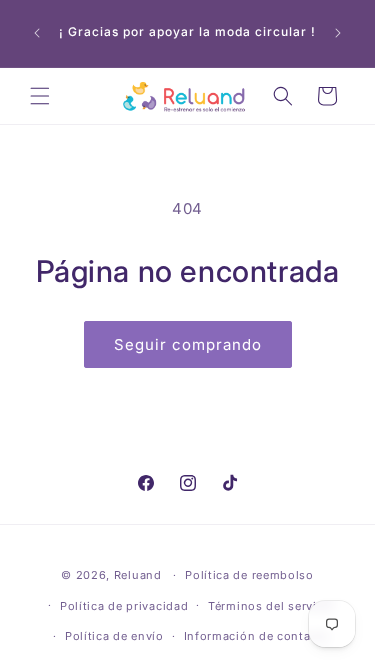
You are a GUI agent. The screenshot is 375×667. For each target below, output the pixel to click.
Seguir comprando (188, 344)
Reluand (138, 575)
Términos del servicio (271, 606)
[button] (40, 96)
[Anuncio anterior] (37, 33)
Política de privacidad (124, 606)
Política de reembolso (249, 575)
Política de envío (114, 636)
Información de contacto (257, 636)
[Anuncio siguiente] (338, 33)
